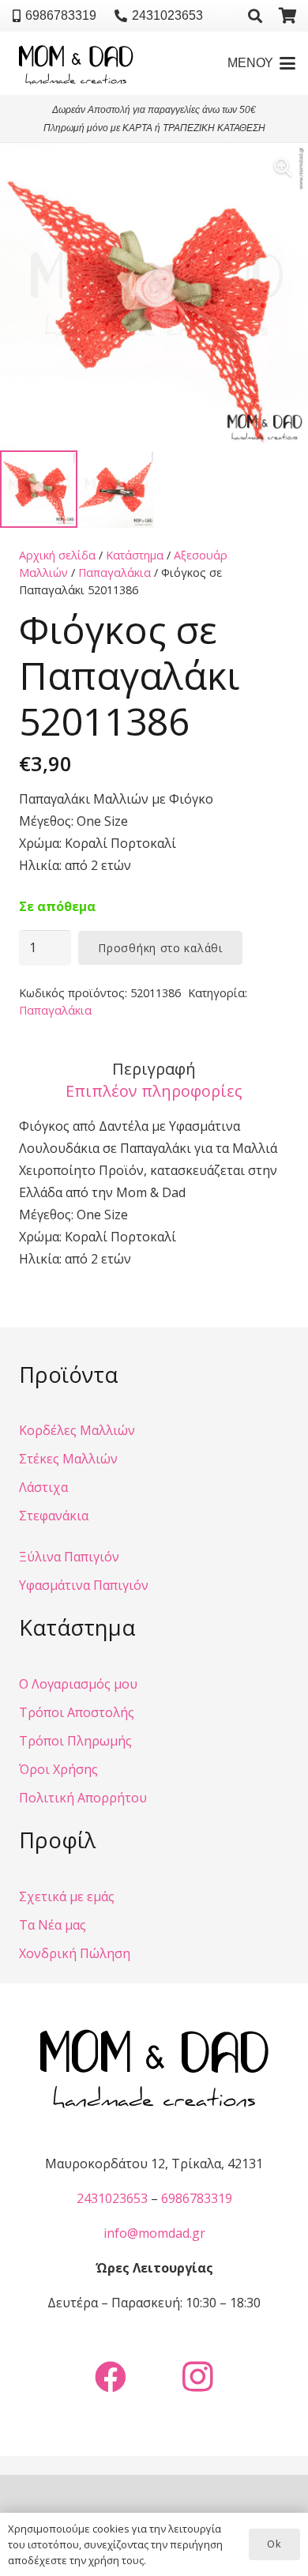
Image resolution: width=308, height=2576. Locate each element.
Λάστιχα (43, 1487)
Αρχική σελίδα (57, 555)
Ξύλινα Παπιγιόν (69, 1557)
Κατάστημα (135, 555)
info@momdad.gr (154, 2233)
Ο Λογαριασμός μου (78, 1684)
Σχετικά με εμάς (67, 1896)
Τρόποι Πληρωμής (75, 1741)
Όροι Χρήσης (58, 1769)
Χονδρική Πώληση (75, 1953)
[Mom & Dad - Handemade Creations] (76, 63)
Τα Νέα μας (53, 1925)
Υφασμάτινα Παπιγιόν (84, 1585)
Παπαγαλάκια (115, 572)
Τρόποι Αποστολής (77, 1712)
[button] (255, 16)
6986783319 (197, 2198)
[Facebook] (111, 2377)
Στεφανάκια (54, 1516)
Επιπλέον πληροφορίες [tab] (154, 1091)
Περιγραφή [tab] (154, 1069)
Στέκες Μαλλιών (68, 1459)
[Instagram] (197, 2377)
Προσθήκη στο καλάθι (160, 948)
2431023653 (112, 2198)
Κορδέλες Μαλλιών (77, 1430)
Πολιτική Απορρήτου (83, 1798)
